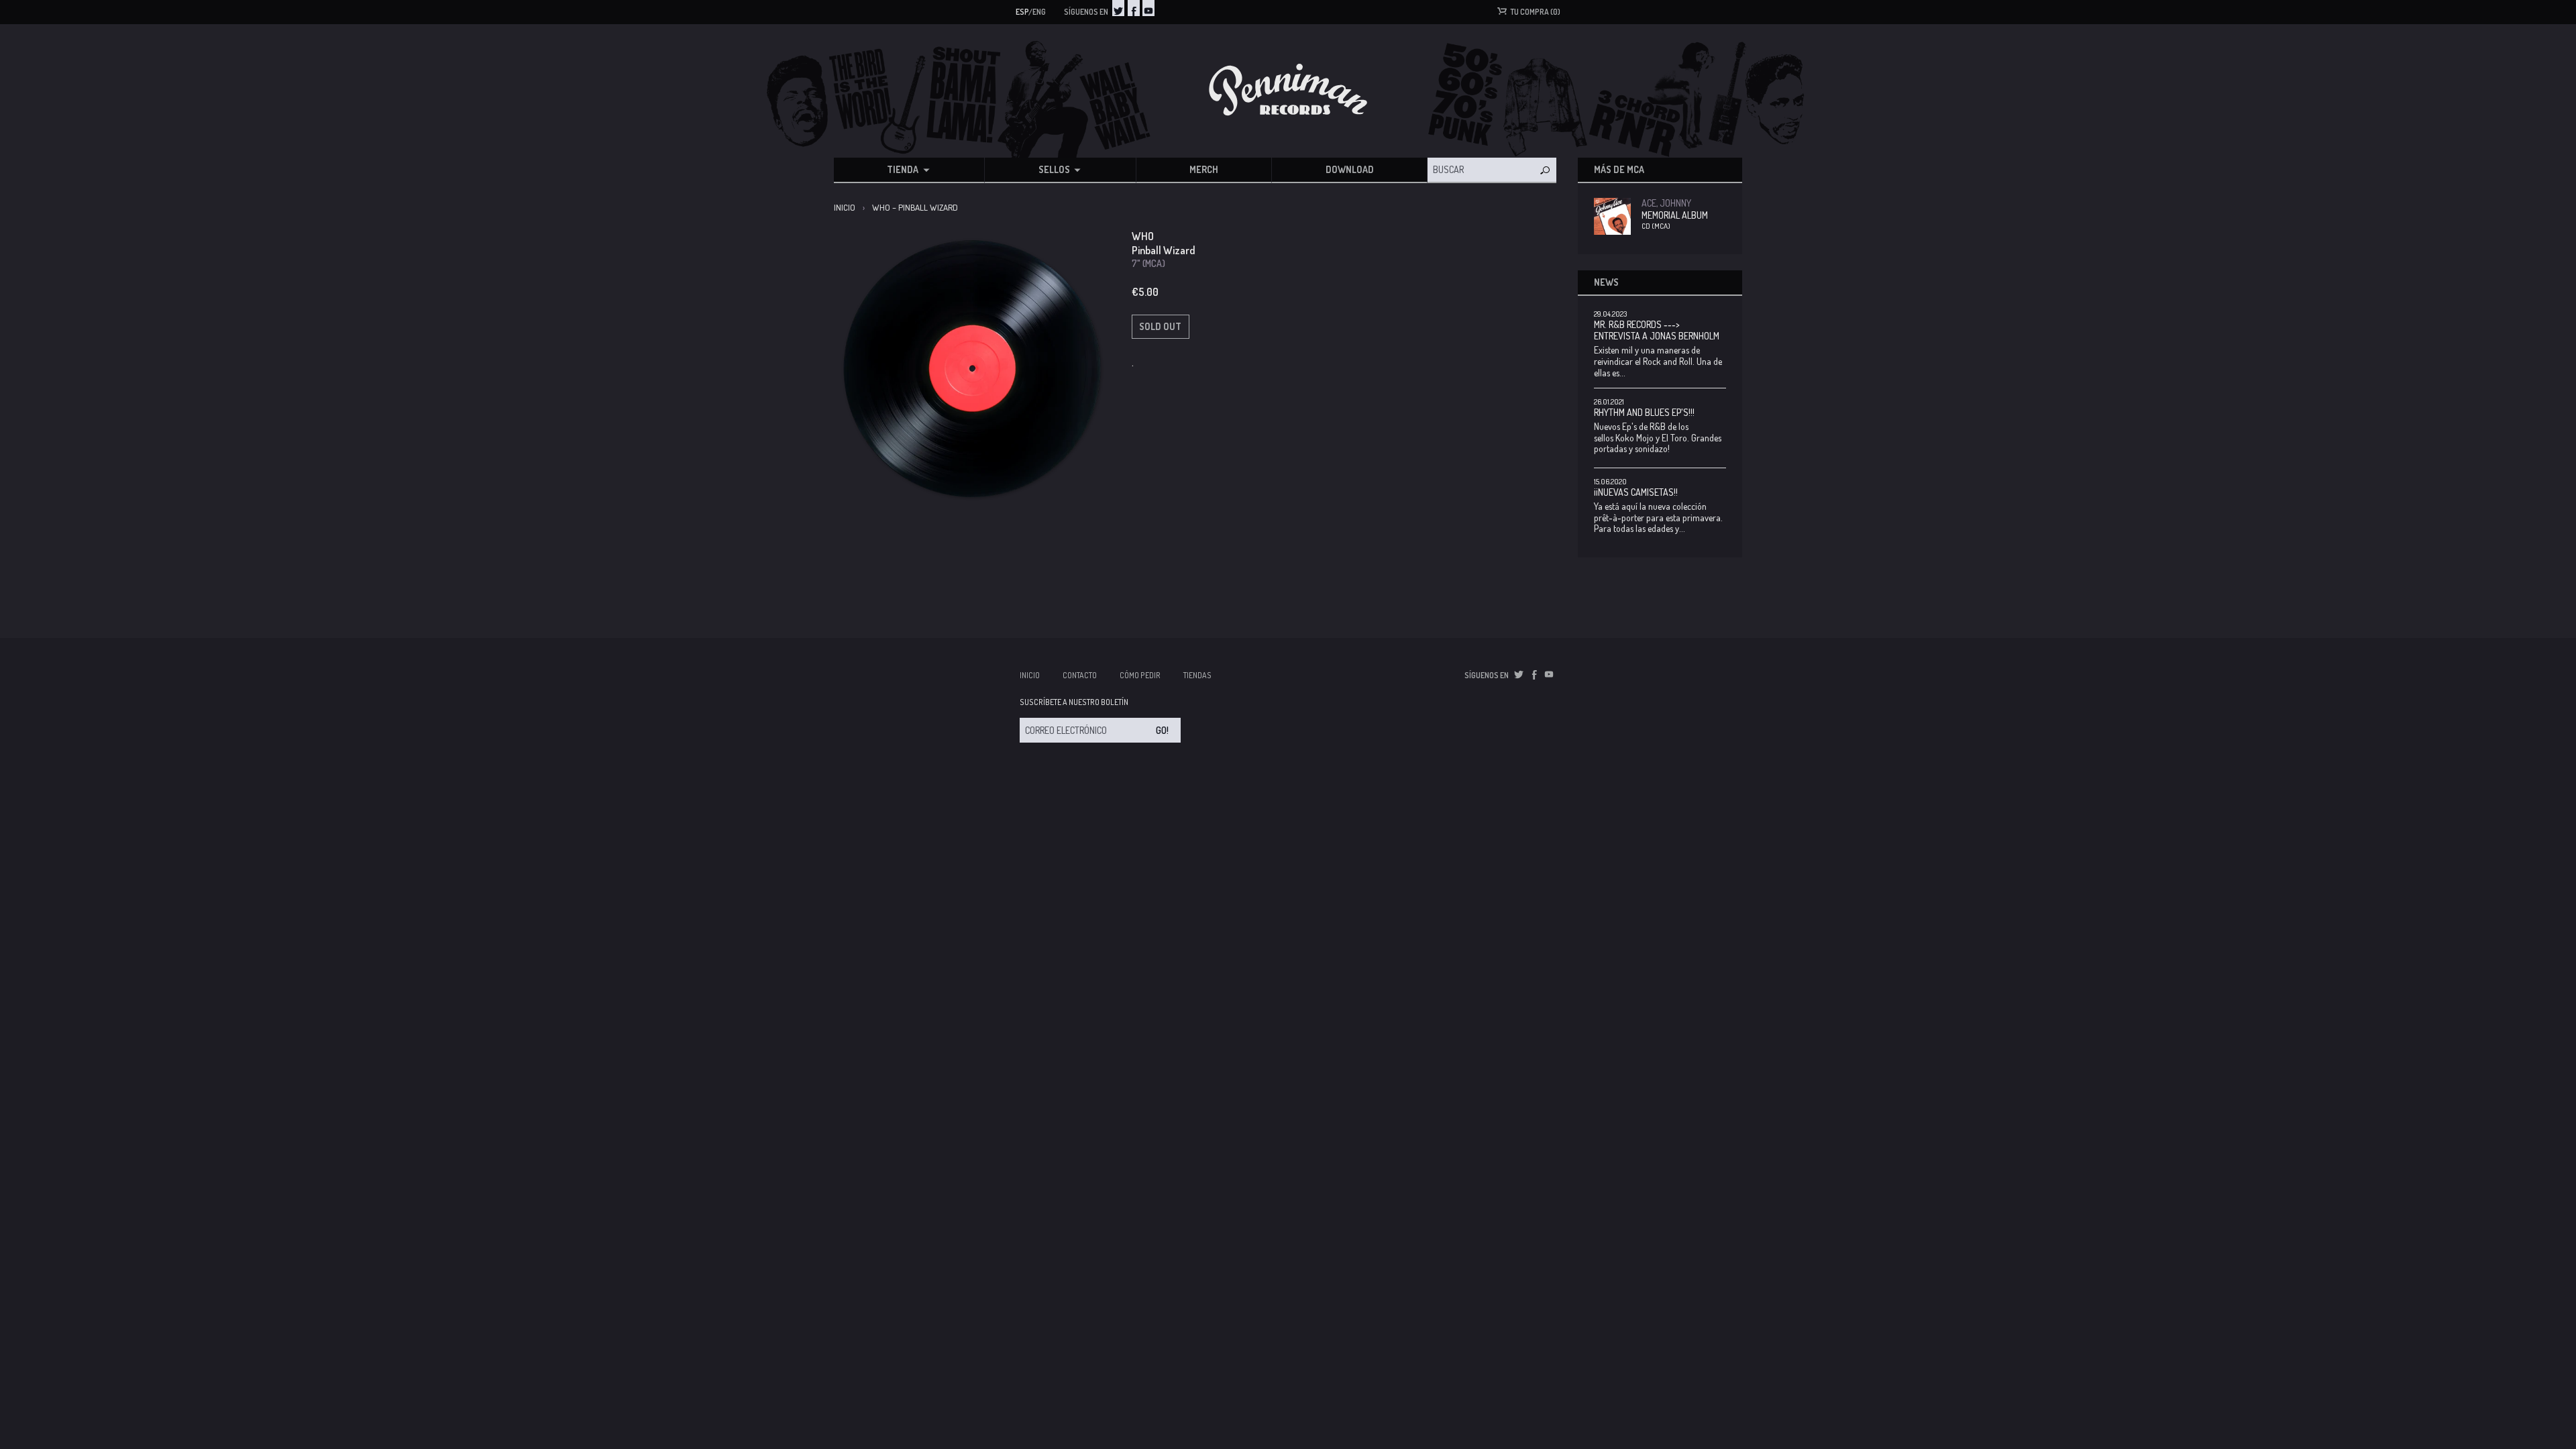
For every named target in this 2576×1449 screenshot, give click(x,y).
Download (1350, 169)
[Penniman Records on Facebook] (1134, 8)
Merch (1204, 169)
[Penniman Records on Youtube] (1148, 8)
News (1606, 282)
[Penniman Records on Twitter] (1118, 8)
